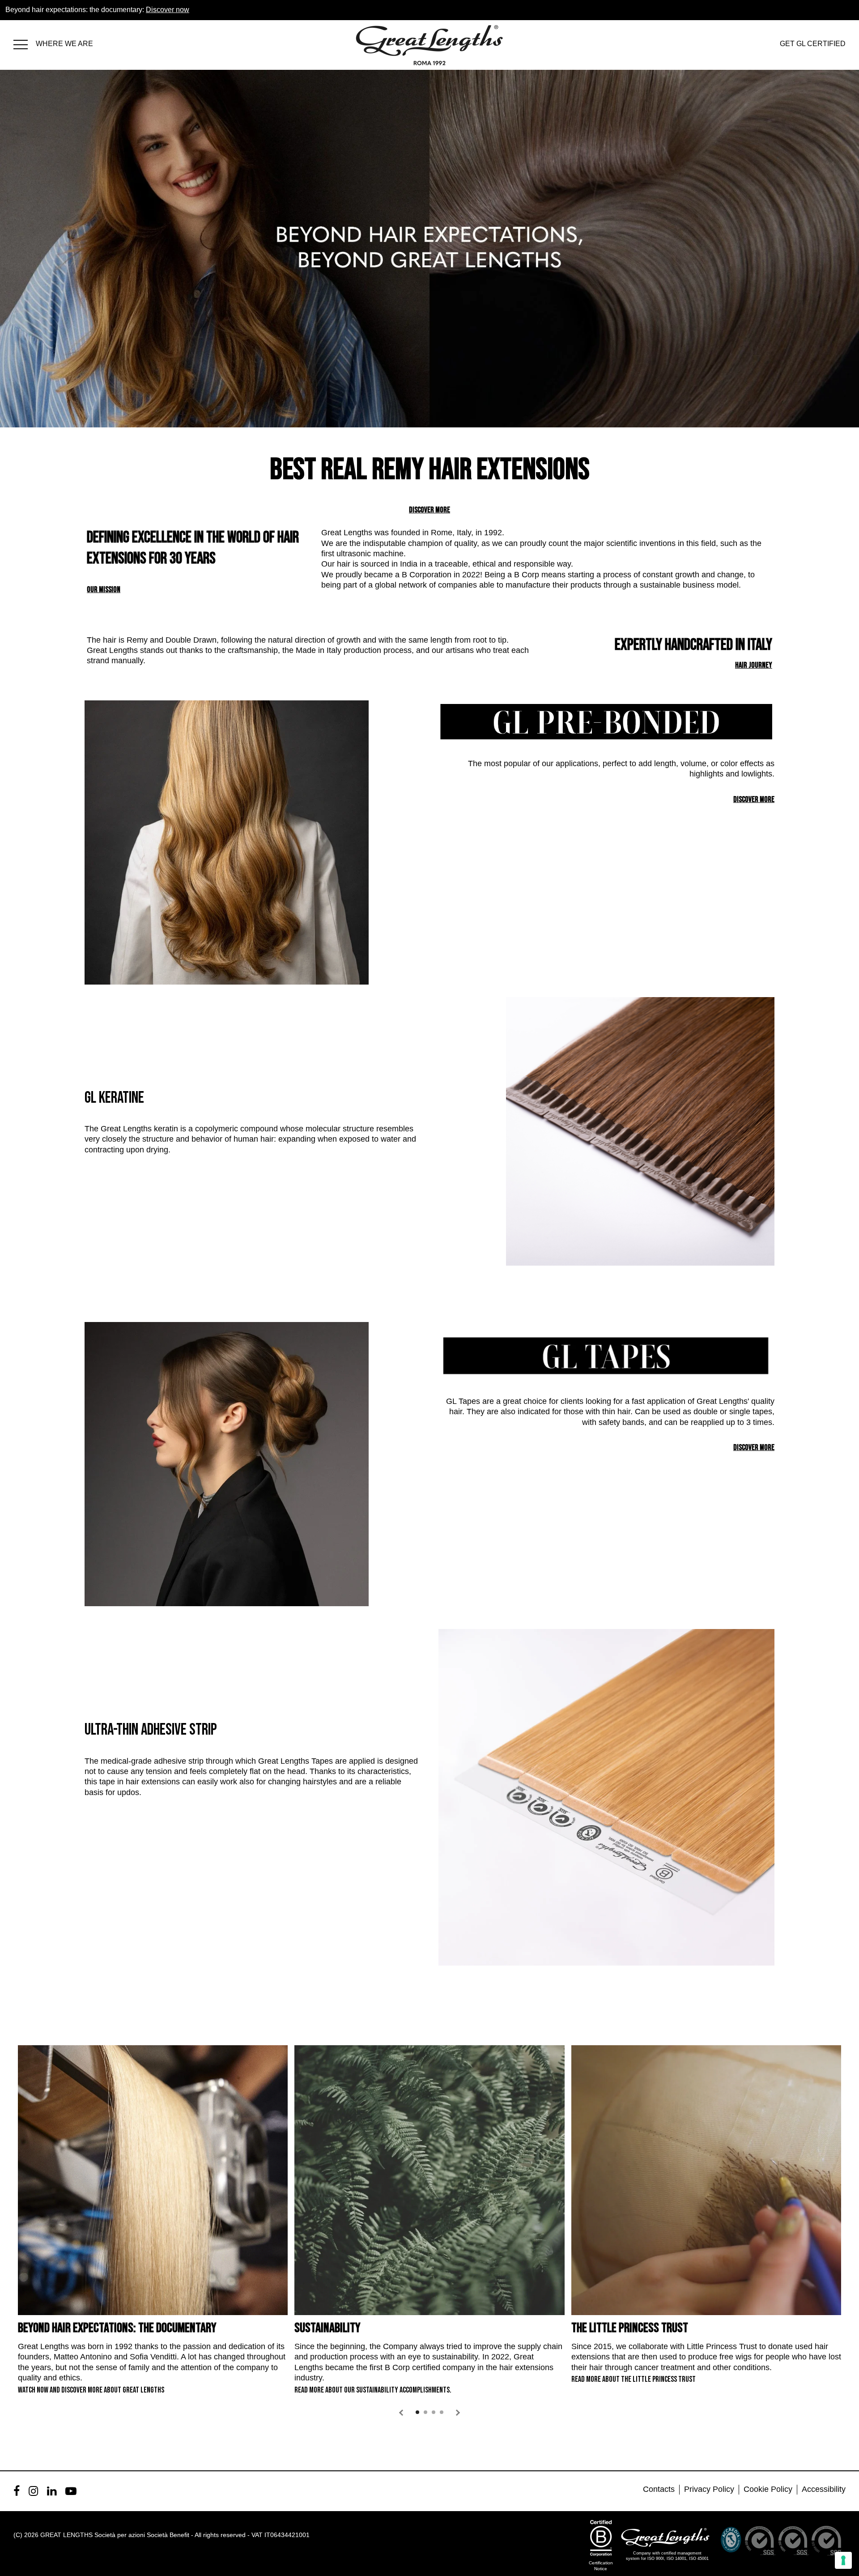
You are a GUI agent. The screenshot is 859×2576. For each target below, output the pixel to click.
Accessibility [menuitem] (824, 2489)
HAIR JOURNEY (754, 665)
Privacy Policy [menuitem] (709, 2489)
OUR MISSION (104, 590)
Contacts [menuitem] (659, 2489)
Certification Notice (601, 2566)
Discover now (168, 10)
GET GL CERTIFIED (813, 44)
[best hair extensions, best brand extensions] (25, 43)
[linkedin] (52, 2491)
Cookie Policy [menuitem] (768, 2489)
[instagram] (33, 2491)
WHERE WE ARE (64, 44)
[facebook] (17, 2491)
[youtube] (71, 2491)
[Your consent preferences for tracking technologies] (843, 2560)
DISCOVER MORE (429, 510)
